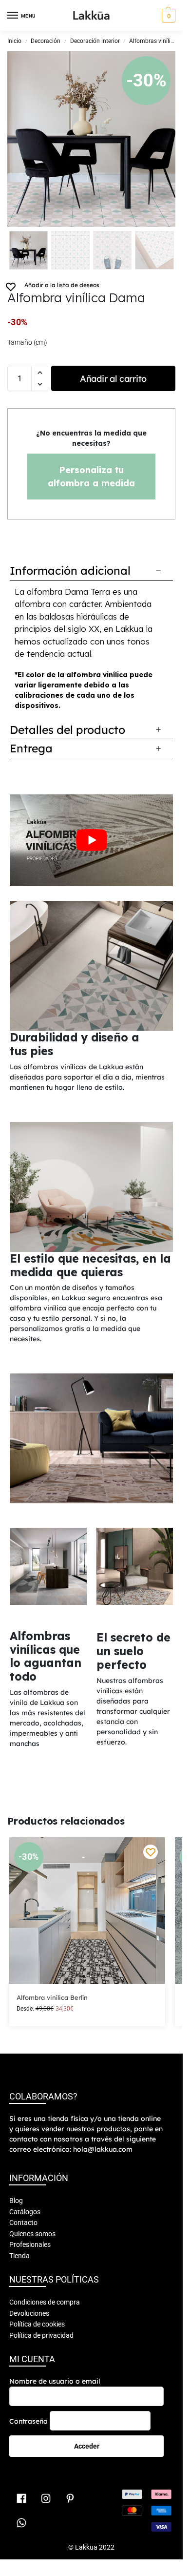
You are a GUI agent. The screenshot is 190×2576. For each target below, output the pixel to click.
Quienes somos (32, 2234)
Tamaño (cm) (27, 342)
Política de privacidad (41, 2335)
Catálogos (25, 2212)
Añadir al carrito (113, 379)
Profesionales (30, 2244)
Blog (16, 2201)
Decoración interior (95, 41)
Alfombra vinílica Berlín (52, 1997)
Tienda (19, 2256)
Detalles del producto (67, 730)
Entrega (31, 748)
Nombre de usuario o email (55, 2381)
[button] (167, 16)
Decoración (46, 41)
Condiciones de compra (45, 2302)
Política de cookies (37, 2324)
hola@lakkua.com (103, 2149)
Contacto (23, 2223)
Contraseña (28, 2421)
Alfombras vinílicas (154, 41)
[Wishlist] (151, 1852)
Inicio (14, 41)
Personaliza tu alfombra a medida (91, 477)
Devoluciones (29, 2313)
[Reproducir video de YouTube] (91, 840)
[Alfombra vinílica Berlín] (87, 1911)
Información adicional (70, 571)
